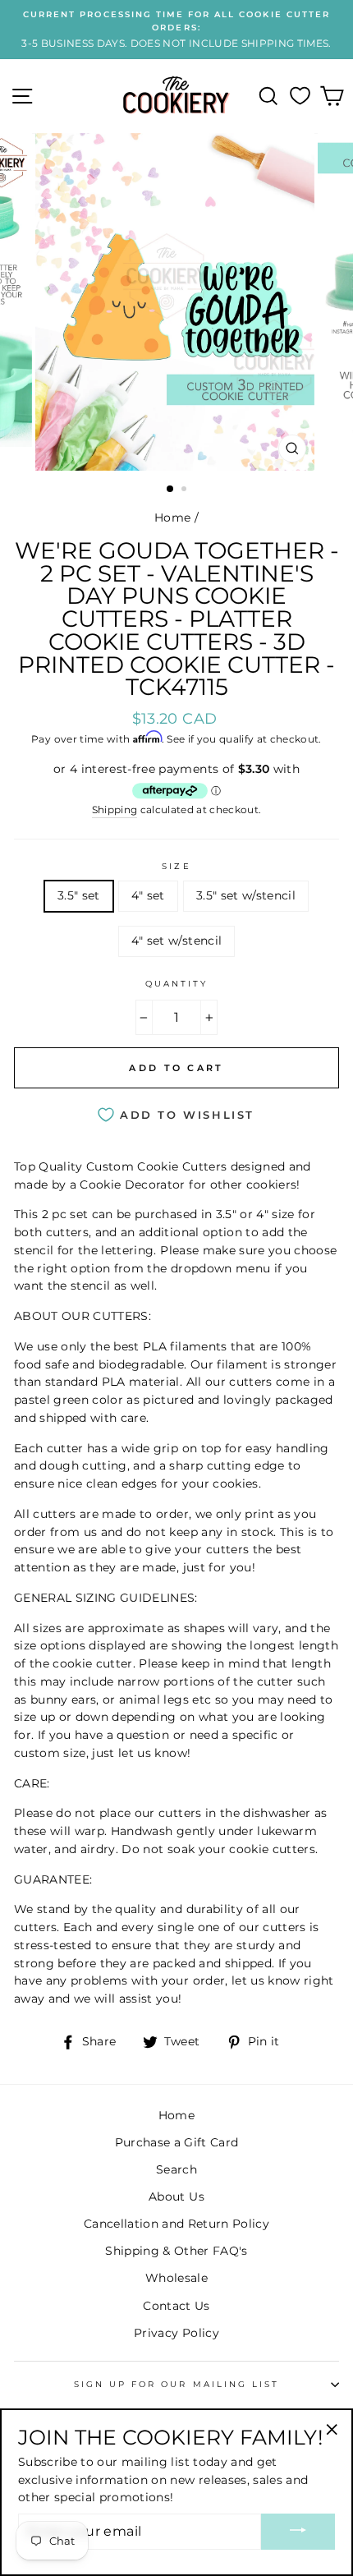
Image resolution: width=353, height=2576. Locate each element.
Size (176, 866)
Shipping (115, 810)
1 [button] (171, 490)
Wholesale (176, 2278)
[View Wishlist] (300, 96)
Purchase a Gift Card (177, 2142)
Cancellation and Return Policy (176, 2224)
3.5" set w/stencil (246, 895)
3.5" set (79, 895)
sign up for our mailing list (177, 2384)
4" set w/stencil (176, 941)
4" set (148, 895)
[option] (176, 30)
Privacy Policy (176, 2333)
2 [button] (186, 490)
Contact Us (176, 2306)
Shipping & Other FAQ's (176, 2251)
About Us (176, 2196)
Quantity (176, 984)
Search (176, 2169)
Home (172, 517)
